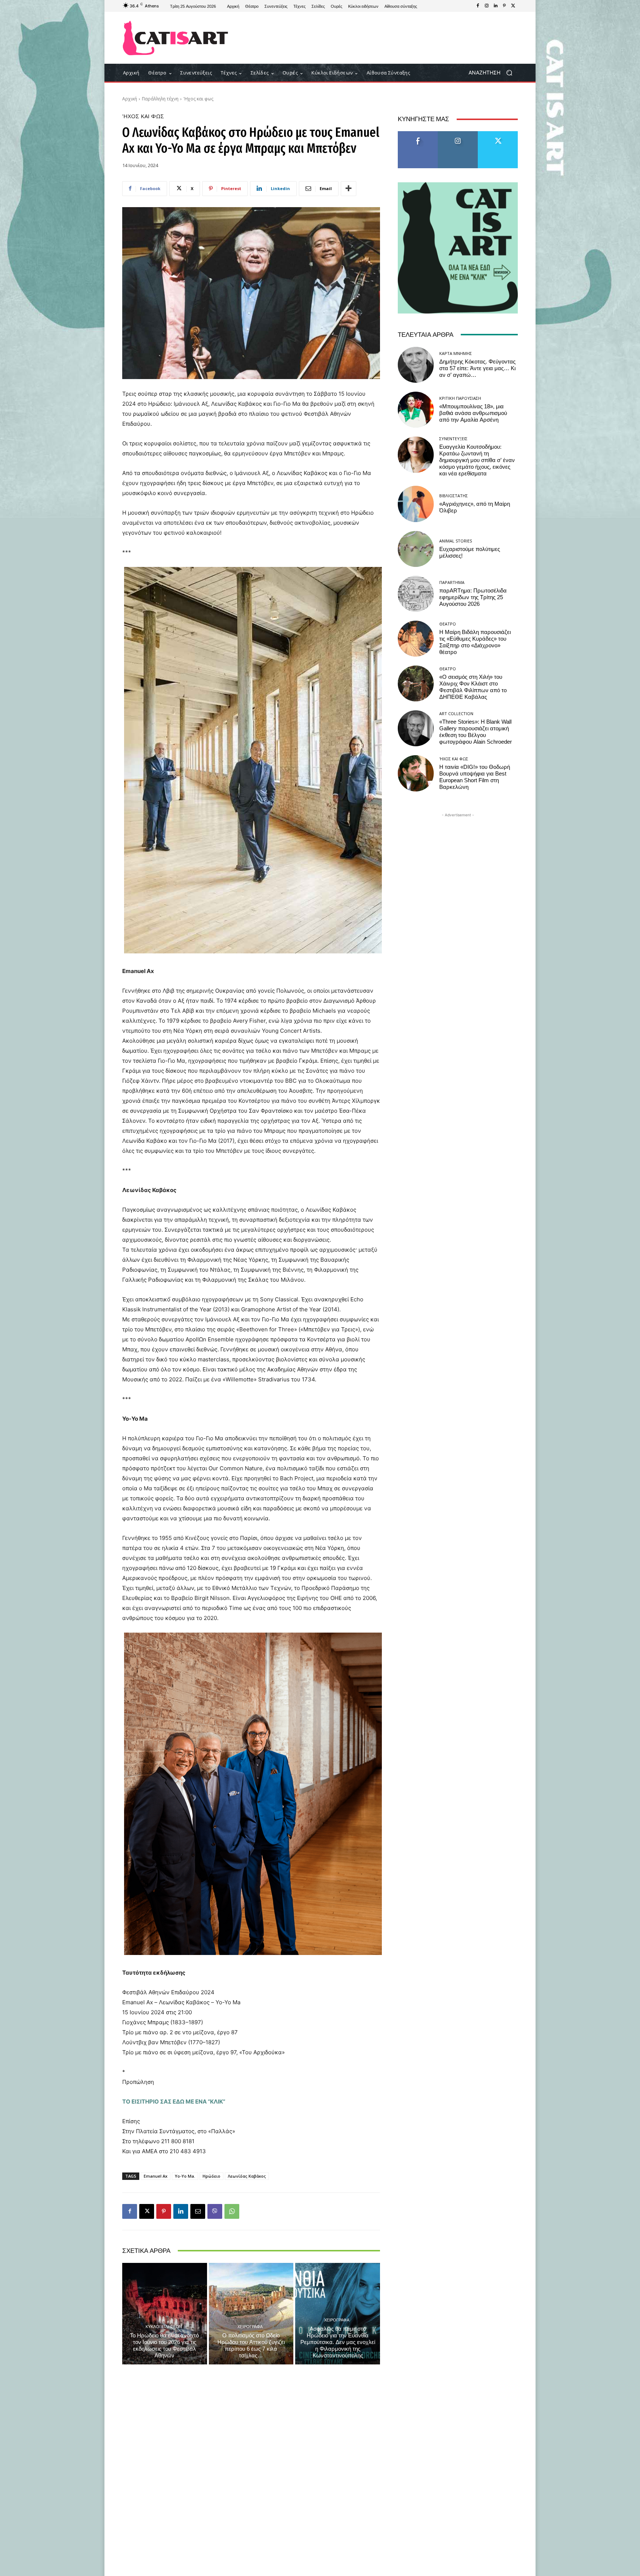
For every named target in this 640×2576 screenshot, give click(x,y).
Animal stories (456, 541)
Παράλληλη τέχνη (160, 99)
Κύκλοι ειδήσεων (164, 2326)
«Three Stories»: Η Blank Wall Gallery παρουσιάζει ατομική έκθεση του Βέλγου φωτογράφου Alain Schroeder (476, 732)
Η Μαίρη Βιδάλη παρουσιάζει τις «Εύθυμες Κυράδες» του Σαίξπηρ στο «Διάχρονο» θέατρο (475, 642)
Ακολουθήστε (458, 134)
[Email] (198, 2211)
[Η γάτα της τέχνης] (175, 38)
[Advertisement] (381, 38)
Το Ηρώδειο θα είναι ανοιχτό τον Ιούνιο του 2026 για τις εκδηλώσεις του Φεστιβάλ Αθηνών (164, 2346)
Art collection (456, 713)
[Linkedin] (496, 6)
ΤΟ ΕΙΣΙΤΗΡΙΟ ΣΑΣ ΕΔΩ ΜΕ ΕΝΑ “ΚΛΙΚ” (174, 2102)
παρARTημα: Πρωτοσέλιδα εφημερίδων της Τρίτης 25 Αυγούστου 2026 (473, 597)
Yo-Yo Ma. (185, 2176)
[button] (493, 73)
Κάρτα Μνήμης (456, 353)
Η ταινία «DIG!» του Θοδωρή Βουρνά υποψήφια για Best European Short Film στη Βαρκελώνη (475, 777)
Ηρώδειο (211, 2176)
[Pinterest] (504, 6)
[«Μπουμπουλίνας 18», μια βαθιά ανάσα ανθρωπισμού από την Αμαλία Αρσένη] (416, 410)
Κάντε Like (418, 134)
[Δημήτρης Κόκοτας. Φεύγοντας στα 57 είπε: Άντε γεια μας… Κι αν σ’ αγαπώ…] (416, 365)
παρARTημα (452, 582)
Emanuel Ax (156, 2176)
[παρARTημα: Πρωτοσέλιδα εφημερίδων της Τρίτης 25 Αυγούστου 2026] (416, 594)
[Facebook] (478, 6)
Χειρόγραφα (250, 2326)
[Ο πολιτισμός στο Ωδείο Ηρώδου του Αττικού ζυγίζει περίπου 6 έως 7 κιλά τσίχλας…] (251, 2314)
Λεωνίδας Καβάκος (247, 2176)
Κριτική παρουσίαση (460, 398)
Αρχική (130, 99)
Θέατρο (448, 624)
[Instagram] (487, 6)
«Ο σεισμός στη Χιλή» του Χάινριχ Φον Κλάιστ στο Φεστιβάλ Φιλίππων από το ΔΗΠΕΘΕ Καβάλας (473, 687)
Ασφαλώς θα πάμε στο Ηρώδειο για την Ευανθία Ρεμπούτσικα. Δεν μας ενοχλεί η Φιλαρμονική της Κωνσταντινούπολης (338, 2342)
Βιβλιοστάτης (454, 496)
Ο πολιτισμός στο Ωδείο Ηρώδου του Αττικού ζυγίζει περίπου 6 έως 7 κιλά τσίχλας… (251, 2346)
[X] (513, 6)
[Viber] (215, 2211)
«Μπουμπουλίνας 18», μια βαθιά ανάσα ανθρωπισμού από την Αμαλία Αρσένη (473, 413)
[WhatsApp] (232, 2211)
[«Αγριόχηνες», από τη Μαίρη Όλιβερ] (416, 504)
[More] (349, 189)
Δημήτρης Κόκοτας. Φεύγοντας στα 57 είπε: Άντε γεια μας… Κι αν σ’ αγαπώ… (477, 368)
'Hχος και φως (198, 99)
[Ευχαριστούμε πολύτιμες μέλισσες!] (416, 549)
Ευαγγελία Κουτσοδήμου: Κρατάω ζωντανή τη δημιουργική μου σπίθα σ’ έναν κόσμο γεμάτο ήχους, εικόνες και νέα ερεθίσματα (477, 460)
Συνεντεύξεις (453, 439)
